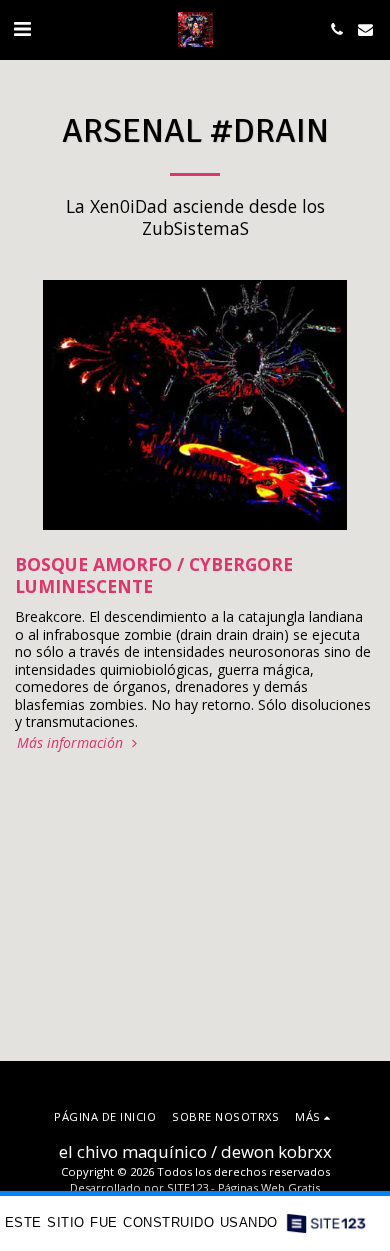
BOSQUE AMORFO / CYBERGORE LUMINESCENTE (154, 575)
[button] (22, 28)
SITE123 (187, 1187)
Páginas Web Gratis (269, 1187)
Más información (72, 743)
